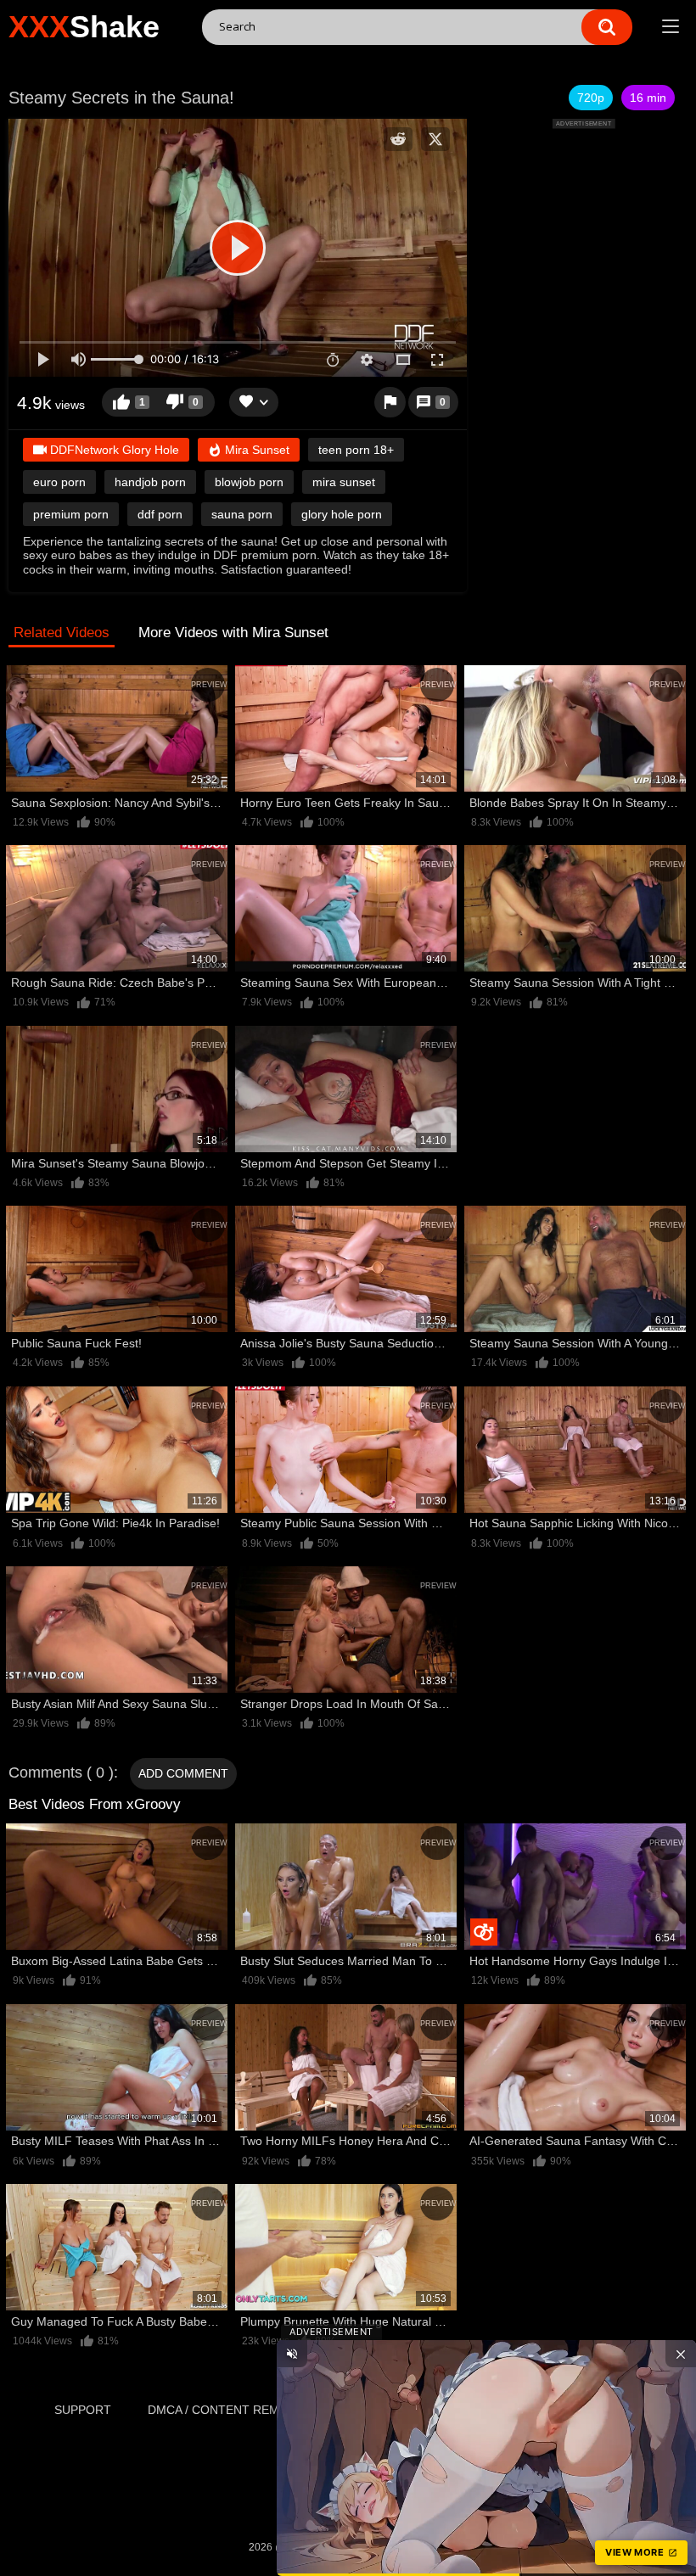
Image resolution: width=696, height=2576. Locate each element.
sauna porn (242, 514)
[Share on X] (435, 139)
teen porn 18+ (356, 450)
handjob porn (150, 482)
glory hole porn (342, 514)
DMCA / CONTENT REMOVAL (229, 2410)
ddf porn (160, 514)
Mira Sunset (255, 450)
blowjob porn (249, 482)
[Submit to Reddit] (398, 139)
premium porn (71, 514)
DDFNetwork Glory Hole (113, 450)
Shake (84, 27)
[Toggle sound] (292, 2354)
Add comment (183, 1773)
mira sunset (344, 482)
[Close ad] (681, 2354)
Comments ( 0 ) (61, 1772)
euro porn (59, 482)
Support (83, 2410)
